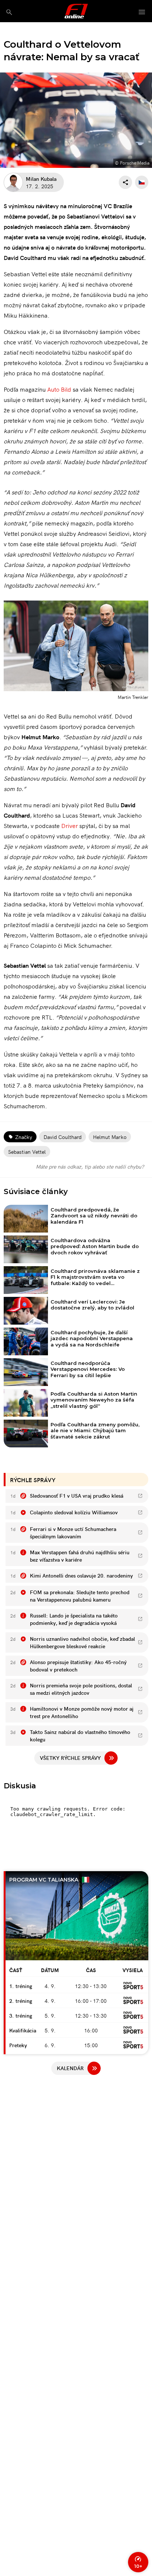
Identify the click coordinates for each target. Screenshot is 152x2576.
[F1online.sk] (76, 11)
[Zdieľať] (125, 182)
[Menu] (142, 12)
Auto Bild (59, 389)
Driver (70, 825)
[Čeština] (142, 182)
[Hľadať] (9, 12)
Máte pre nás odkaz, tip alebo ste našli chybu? (90, 1166)
